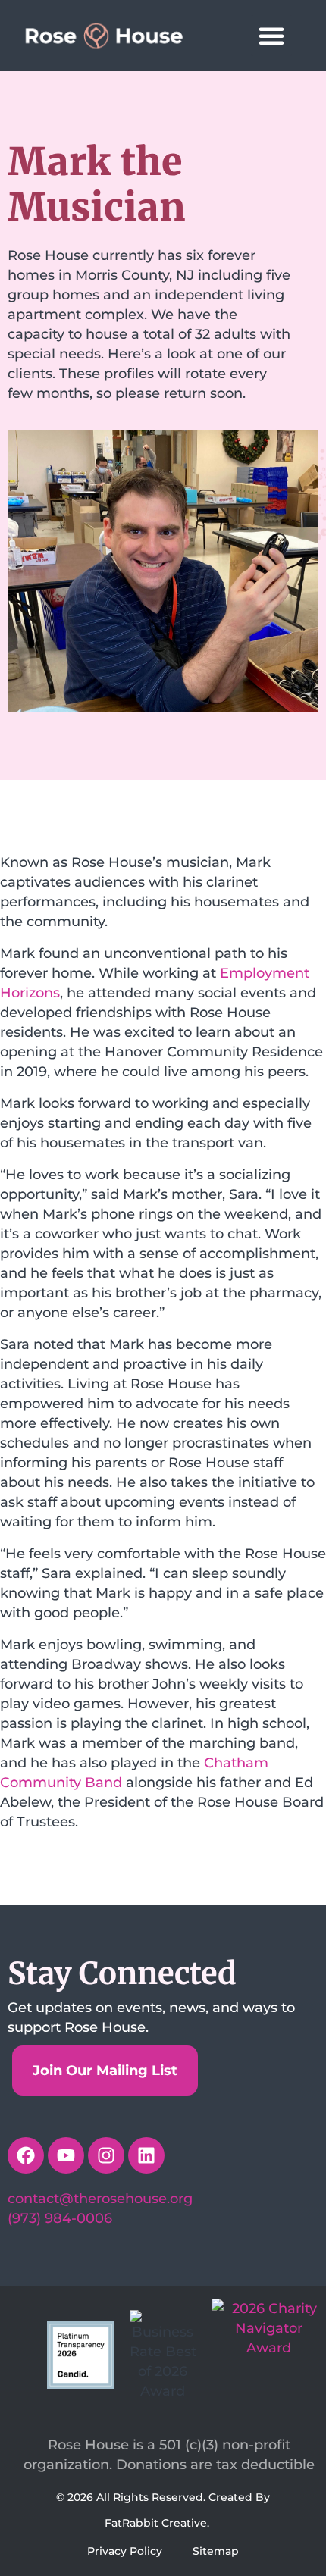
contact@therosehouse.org (100, 2199)
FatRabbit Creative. (157, 2523)
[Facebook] (26, 2155)
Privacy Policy (125, 2551)
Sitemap (216, 2551)
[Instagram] (106, 2155)
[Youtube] (66, 2155)
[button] (271, 36)
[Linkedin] (146, 2155)
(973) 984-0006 (60, 2218)
